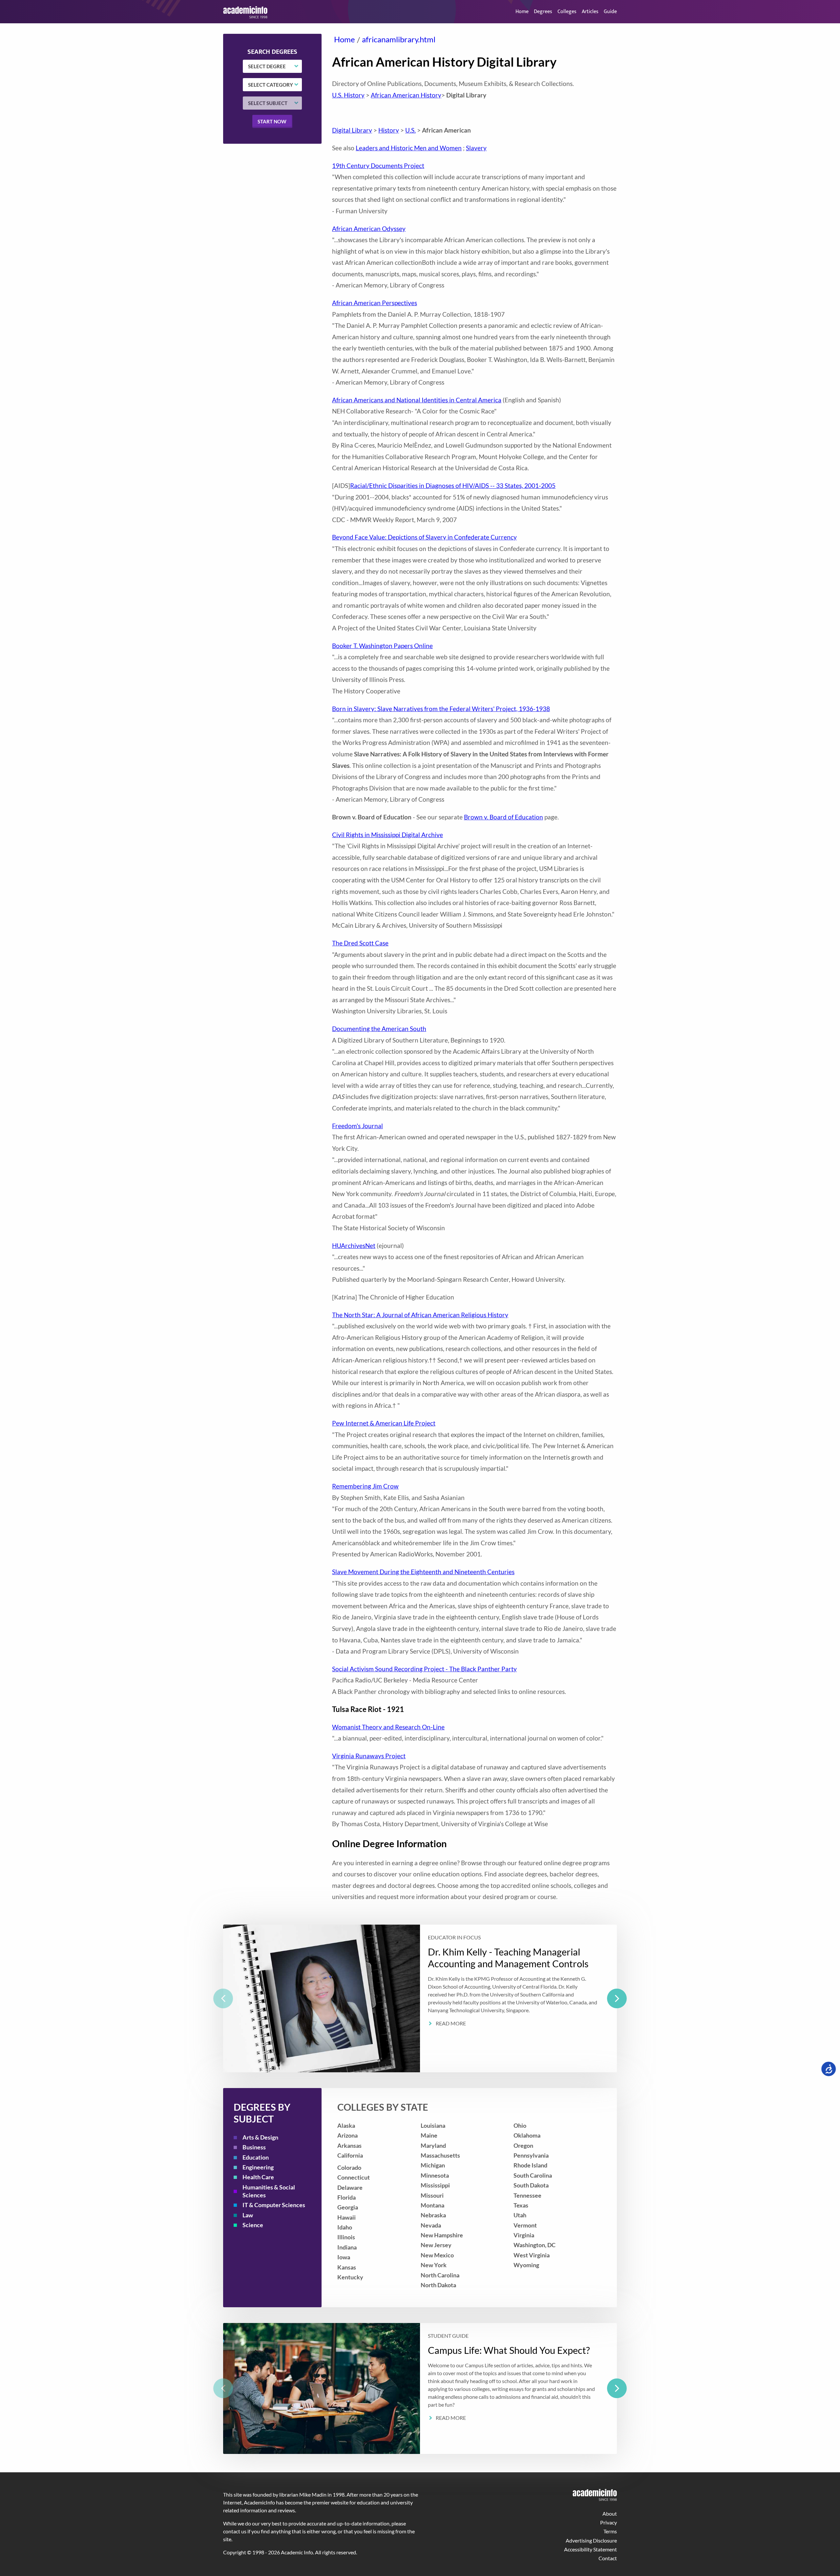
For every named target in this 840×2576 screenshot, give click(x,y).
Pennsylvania (531, 2155)
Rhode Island (530, 2165)
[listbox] (420, 1998)
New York (434, 2265)
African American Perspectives (375, 303)
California (350, 2155)
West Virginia (532, 2255)
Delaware (350, 2188)
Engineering (258, 2167)
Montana (432, 2205)
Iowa (344, 2257)
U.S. (410, 130)
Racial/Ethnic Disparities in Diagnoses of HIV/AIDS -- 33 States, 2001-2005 (453, 486)
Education (256, 2157)
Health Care (258, 2177)
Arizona (347, 2135)
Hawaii (346, 2217)
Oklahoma (527, 2135)
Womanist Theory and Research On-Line (388, 1727)
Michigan (433, 2165)
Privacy (609, 2522)
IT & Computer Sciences (274, 2205)
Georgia (348, 2207)
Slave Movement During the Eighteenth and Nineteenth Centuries (423, 1572)
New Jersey (436, 2245)
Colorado (349, 2168)
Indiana (347, 2247)
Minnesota (435, 2175)
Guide (610, 12)
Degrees (543, 12)
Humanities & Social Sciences (269, 2191)
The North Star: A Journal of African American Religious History (420, 1315)
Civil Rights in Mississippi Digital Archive (388, 835)
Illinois (346, 2237)
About (610, 2513)
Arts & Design (260, 2137)
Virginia (524, 2235)
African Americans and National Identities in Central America (417, 400)
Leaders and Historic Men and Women (409, 148)
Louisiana (433, 2126)
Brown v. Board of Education (504, 817)
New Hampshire (442, 2235)
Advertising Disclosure (591, 2540)
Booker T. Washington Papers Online (382, 646)
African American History (406, 95)
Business (254, 2147)
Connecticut (354, 2177)
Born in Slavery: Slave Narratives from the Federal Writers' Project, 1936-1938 (441, 709)
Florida (346, 2197)
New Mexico (437, 2255)
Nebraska (433, 2215)
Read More (451, 2023)
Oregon (523, 2146)
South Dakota (531, 2185)
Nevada (431, 2225)
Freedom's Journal (357, 1126)
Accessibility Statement (590, 2549)
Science (253, 2225)
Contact (608, 2558)
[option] (420, 1998)
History (389, 130)
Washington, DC (535, 2245)
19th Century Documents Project (378, 166)
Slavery (476, 148)
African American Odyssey (369, 229)
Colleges (567, 12)
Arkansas (349, 2146)
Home (522, 12)
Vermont (525, 2225)
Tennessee (527, 2196)
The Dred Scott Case (360, 943)
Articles (590, 12)
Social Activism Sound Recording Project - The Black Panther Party (424, 1669)
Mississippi (435, 2185)
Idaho (345, 2227)
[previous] (223, 1998)
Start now (272, 121)
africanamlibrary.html (399, 39)
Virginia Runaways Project (369, 1756)
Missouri (432, 2196)
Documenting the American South (379, 1029)
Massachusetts (440, 2155)
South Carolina (533, 2175)
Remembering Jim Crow (365, 1486)
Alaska (346, 2126)
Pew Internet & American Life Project (384, 1423)
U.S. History (348, 95)
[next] (617, 1998)
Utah (520, 2215)
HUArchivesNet (354, 1246)
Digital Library (352, 130)
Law (248, 2215)
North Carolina (440, 2275)
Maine (429, 2135)
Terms (610, 2531)
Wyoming (526, 2265)
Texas (521, 2205)
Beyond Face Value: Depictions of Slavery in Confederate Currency (424, 537)
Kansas (347, 2267)
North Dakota (438, 2285)
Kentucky (350, 2277)
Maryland (433, 2146)
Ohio (520, 2126)
